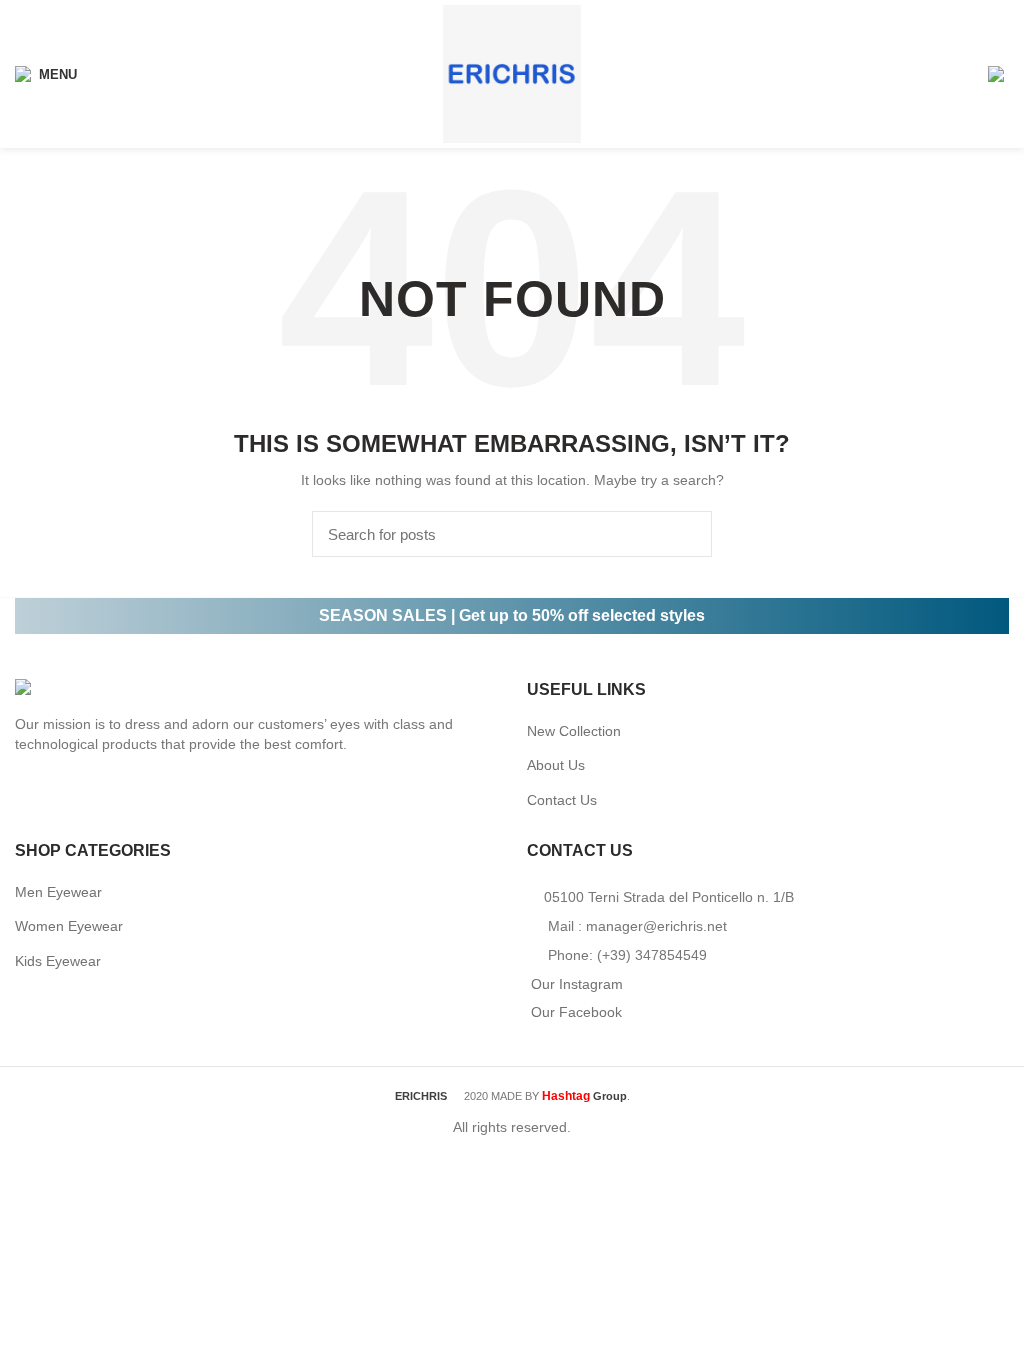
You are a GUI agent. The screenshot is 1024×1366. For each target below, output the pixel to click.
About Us (556, 765)
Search (685, 534)
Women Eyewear (69, 926)
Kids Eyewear (58, 961)
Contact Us (562, 800)
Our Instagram (577, 984)
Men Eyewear (58, 892)
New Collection (574, 731)
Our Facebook (576, 1012)
